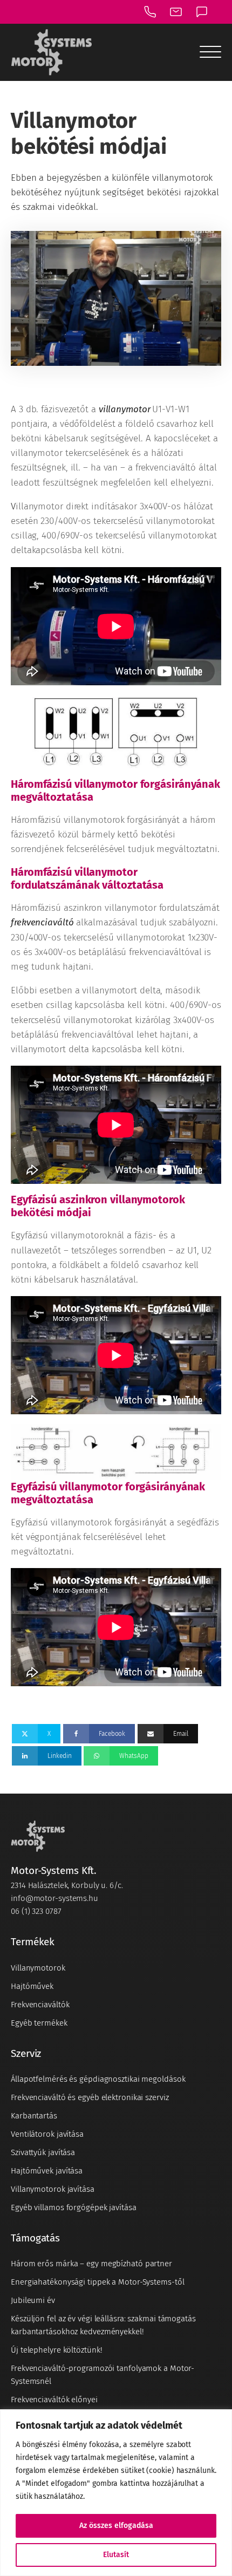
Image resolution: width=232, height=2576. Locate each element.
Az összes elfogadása (116, 2526)
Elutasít (116, 2555)
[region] (116, 2493)
